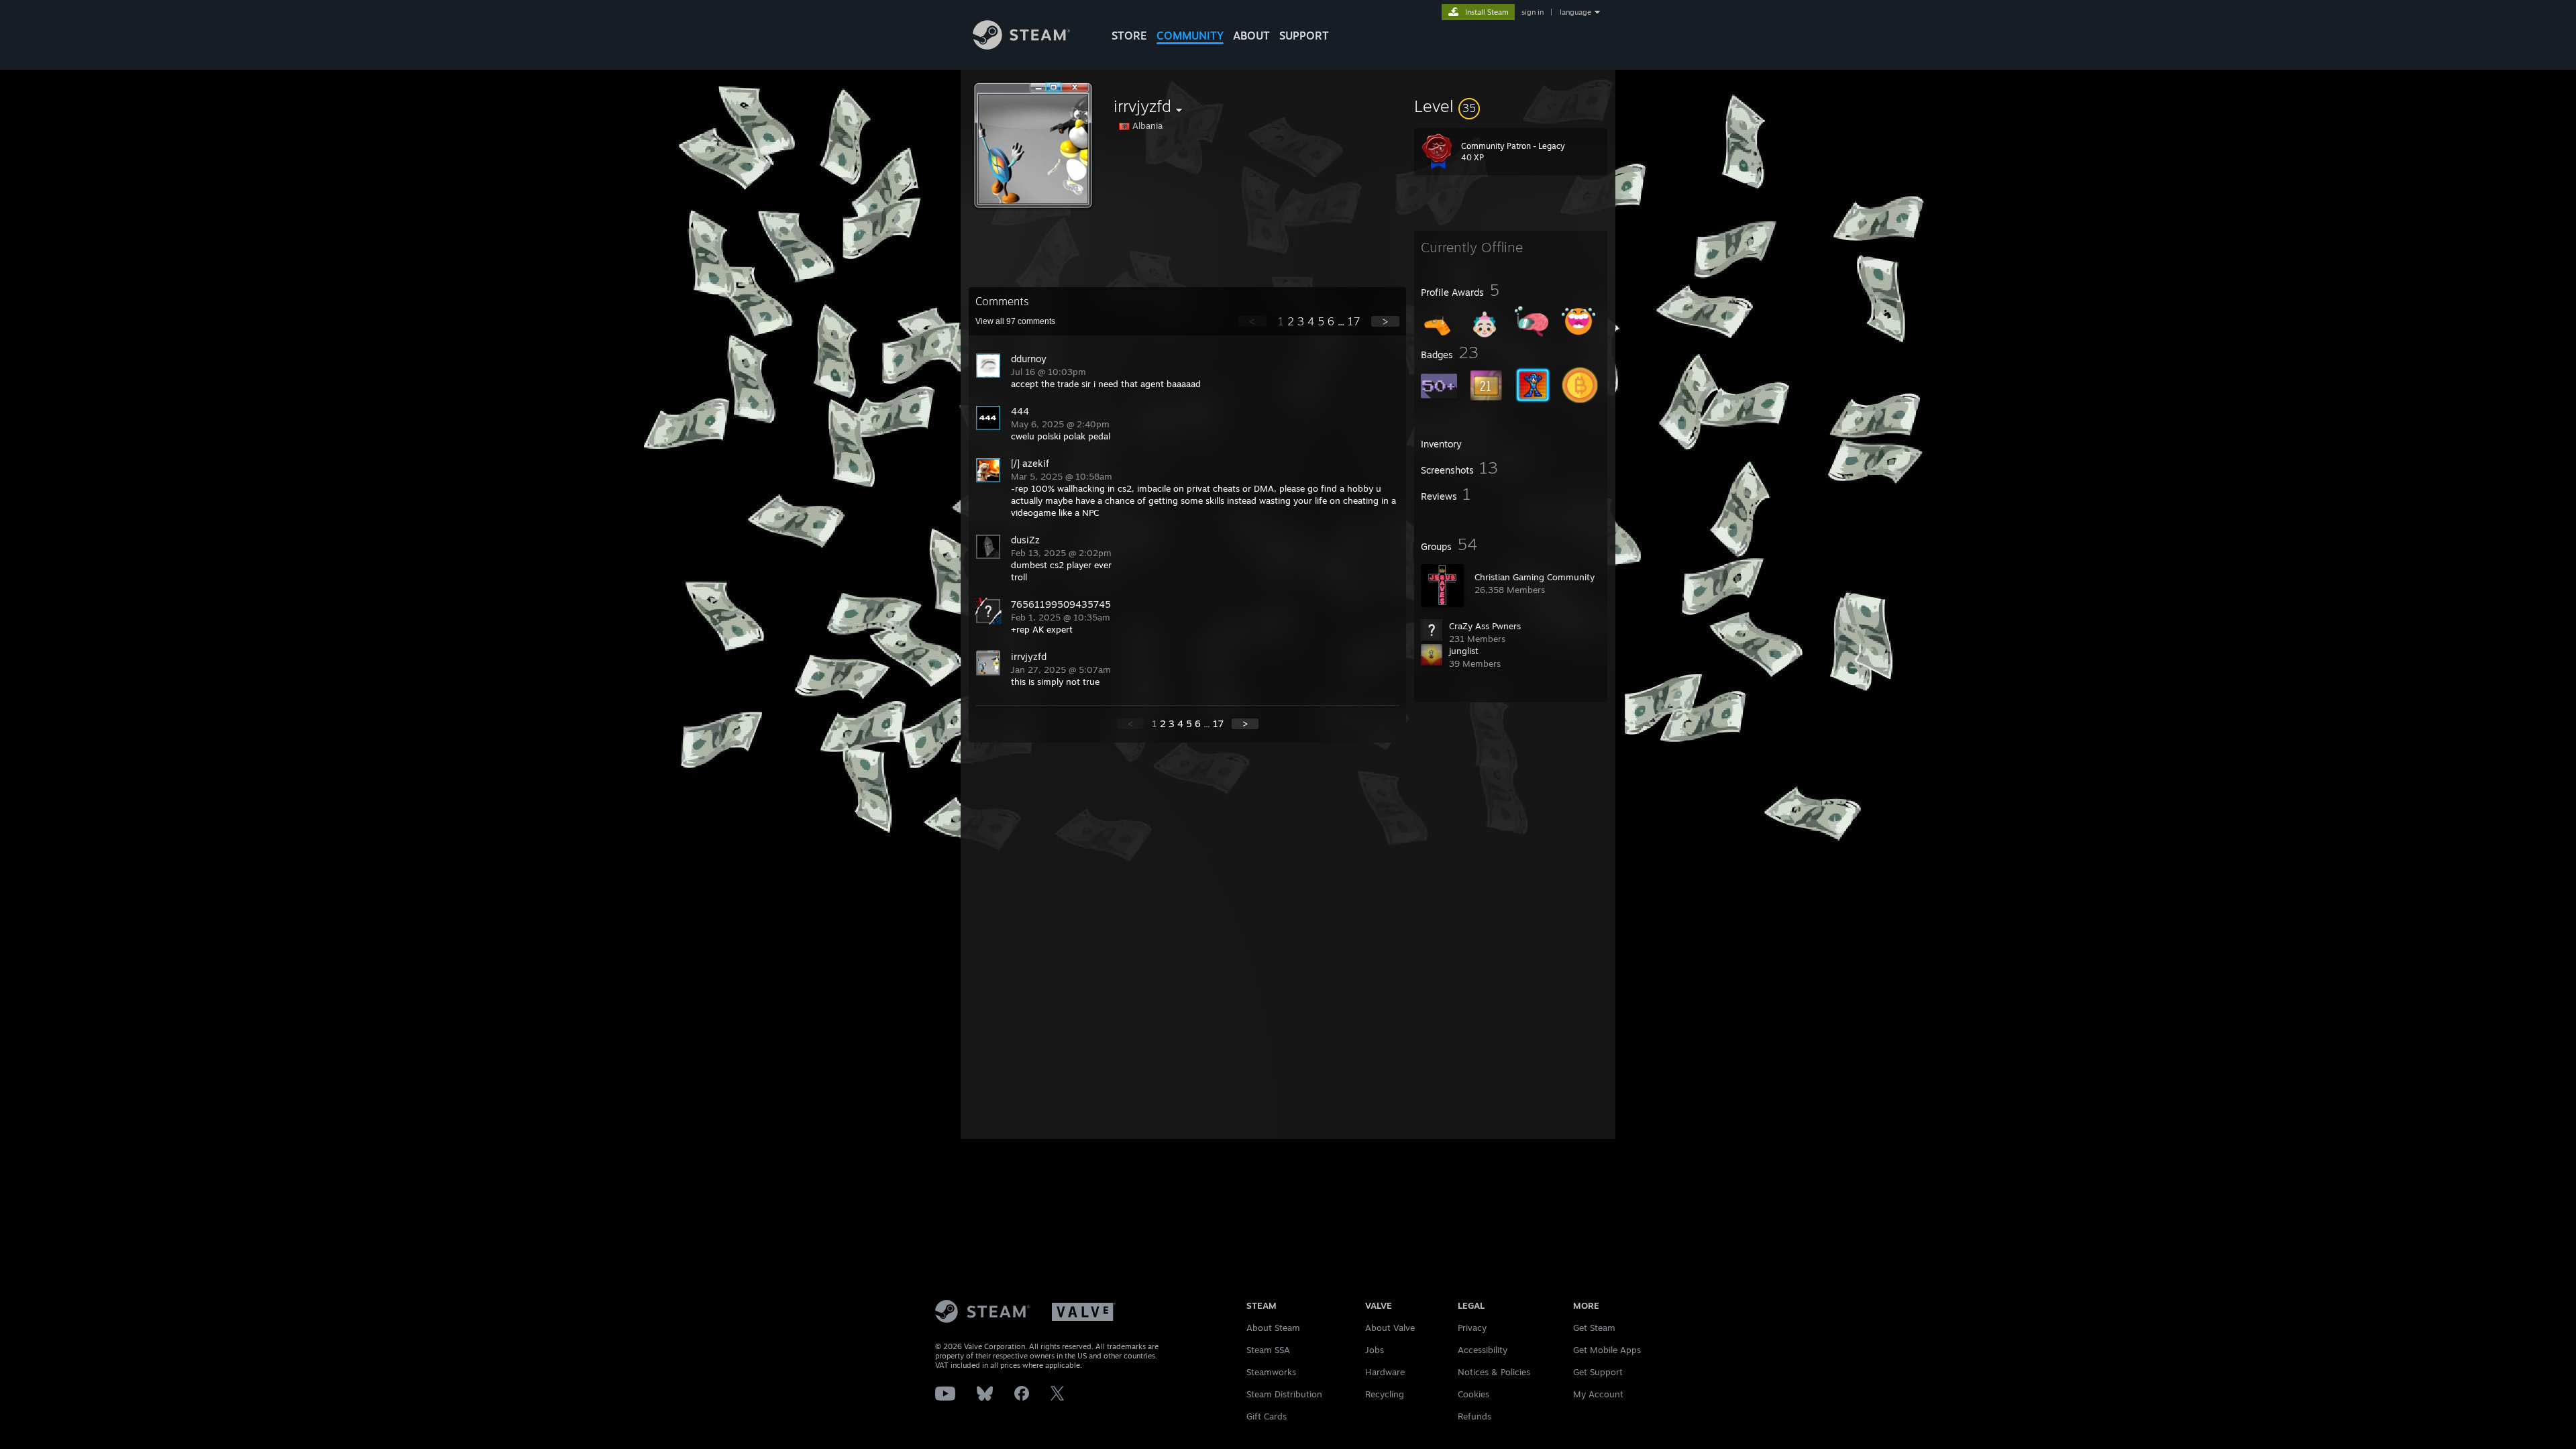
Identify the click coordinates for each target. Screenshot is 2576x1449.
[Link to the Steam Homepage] (1021, 46)
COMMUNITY (1190, 36)
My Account (1598, 1394)
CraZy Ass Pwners (1485, 626)
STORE (1129, 36)
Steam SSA (1268, 1350)
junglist (1464, 651)
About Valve (1390, 1328)
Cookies (1473, 1394)
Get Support (1598, 1372)
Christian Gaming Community (1535, 577)
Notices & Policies (1494, 1372)
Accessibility (1483, 1350)
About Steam (1273, 1328)
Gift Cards (1267, 1416)
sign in (1533, 12)
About (1251, 36)
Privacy (1472, 1328)
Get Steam (1594, 1328)
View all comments (1015, 321)
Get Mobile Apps (1607, 1350)
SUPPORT (1304, 36)
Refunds (1474, 1416)
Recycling (1385, 1394)
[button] (1511, 106)
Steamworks (1271, 1372)
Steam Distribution (1284, 1394)
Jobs (1375, 1350)
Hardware (1385, 1372)
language (1575, 12)
